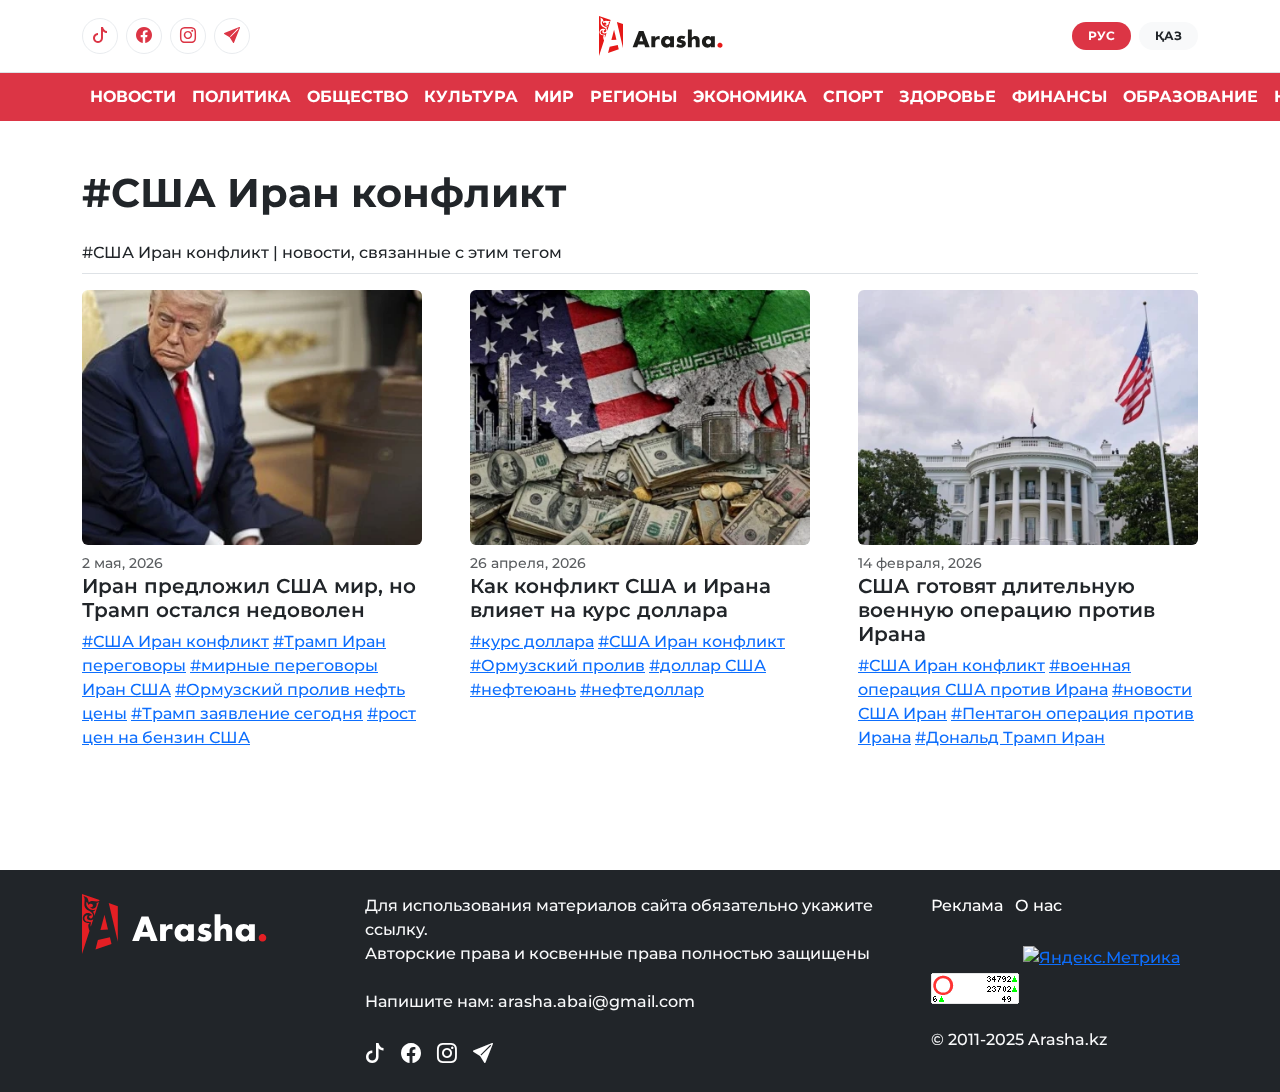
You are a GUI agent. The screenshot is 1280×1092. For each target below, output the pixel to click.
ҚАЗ (1168, 35)
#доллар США (707, 665)
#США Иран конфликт (175, 641)
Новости (133, 96)
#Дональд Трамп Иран (1010, 737)
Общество (357, 96)
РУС (1101, 35)
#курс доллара (532, 641)
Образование (1190, 96)
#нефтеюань (523, 689)
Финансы (1059, 96)
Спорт (853, 96)
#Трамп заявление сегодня (247, 713)
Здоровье (947, 96)
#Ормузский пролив (557, 665)
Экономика (750, 96)
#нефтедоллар (642, 689)
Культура (471, 96)
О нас (1038, 905)
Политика (241, 96)
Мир (554, 96)
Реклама (967, 905)
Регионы (633, 96)
